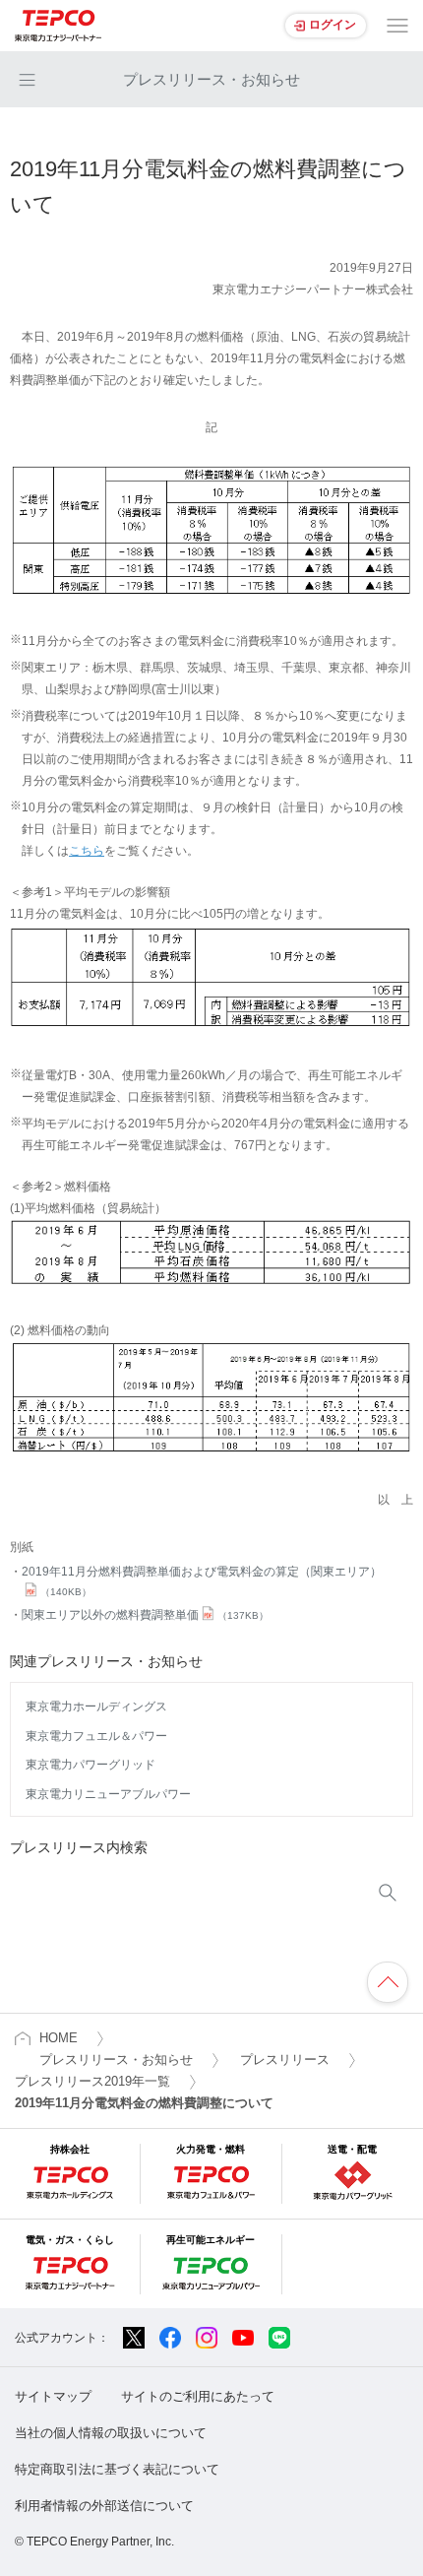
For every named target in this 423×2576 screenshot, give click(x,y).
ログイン (332, 25)
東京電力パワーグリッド (91, 1765)
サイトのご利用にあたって (198, 2396)
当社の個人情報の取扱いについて (111, 2433)
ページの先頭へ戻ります (388, 1982)
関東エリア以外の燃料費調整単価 (145, 1615)
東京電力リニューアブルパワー (108, 1794)
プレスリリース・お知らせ (211, 79)
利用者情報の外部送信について (104, 2506)
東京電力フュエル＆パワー (96, 1736)
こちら (87, 851)
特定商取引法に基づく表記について (117, 2469)
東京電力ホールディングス (96, 1707)
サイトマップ (53, 2396)
